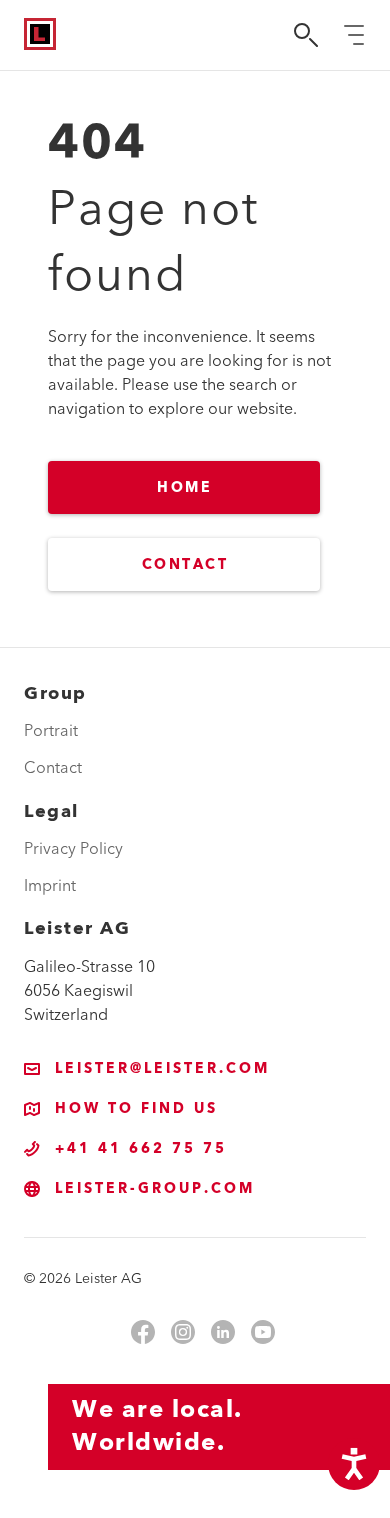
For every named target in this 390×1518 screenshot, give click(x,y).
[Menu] (354, 35)
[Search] (306, 35)
